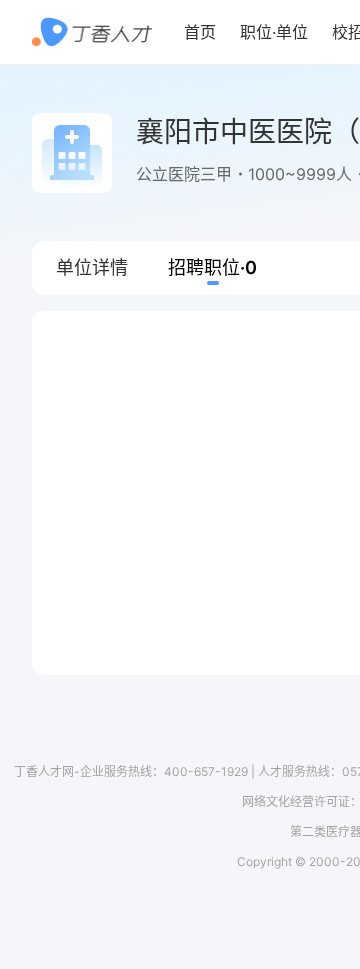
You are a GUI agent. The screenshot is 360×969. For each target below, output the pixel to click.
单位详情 (92, 267)
